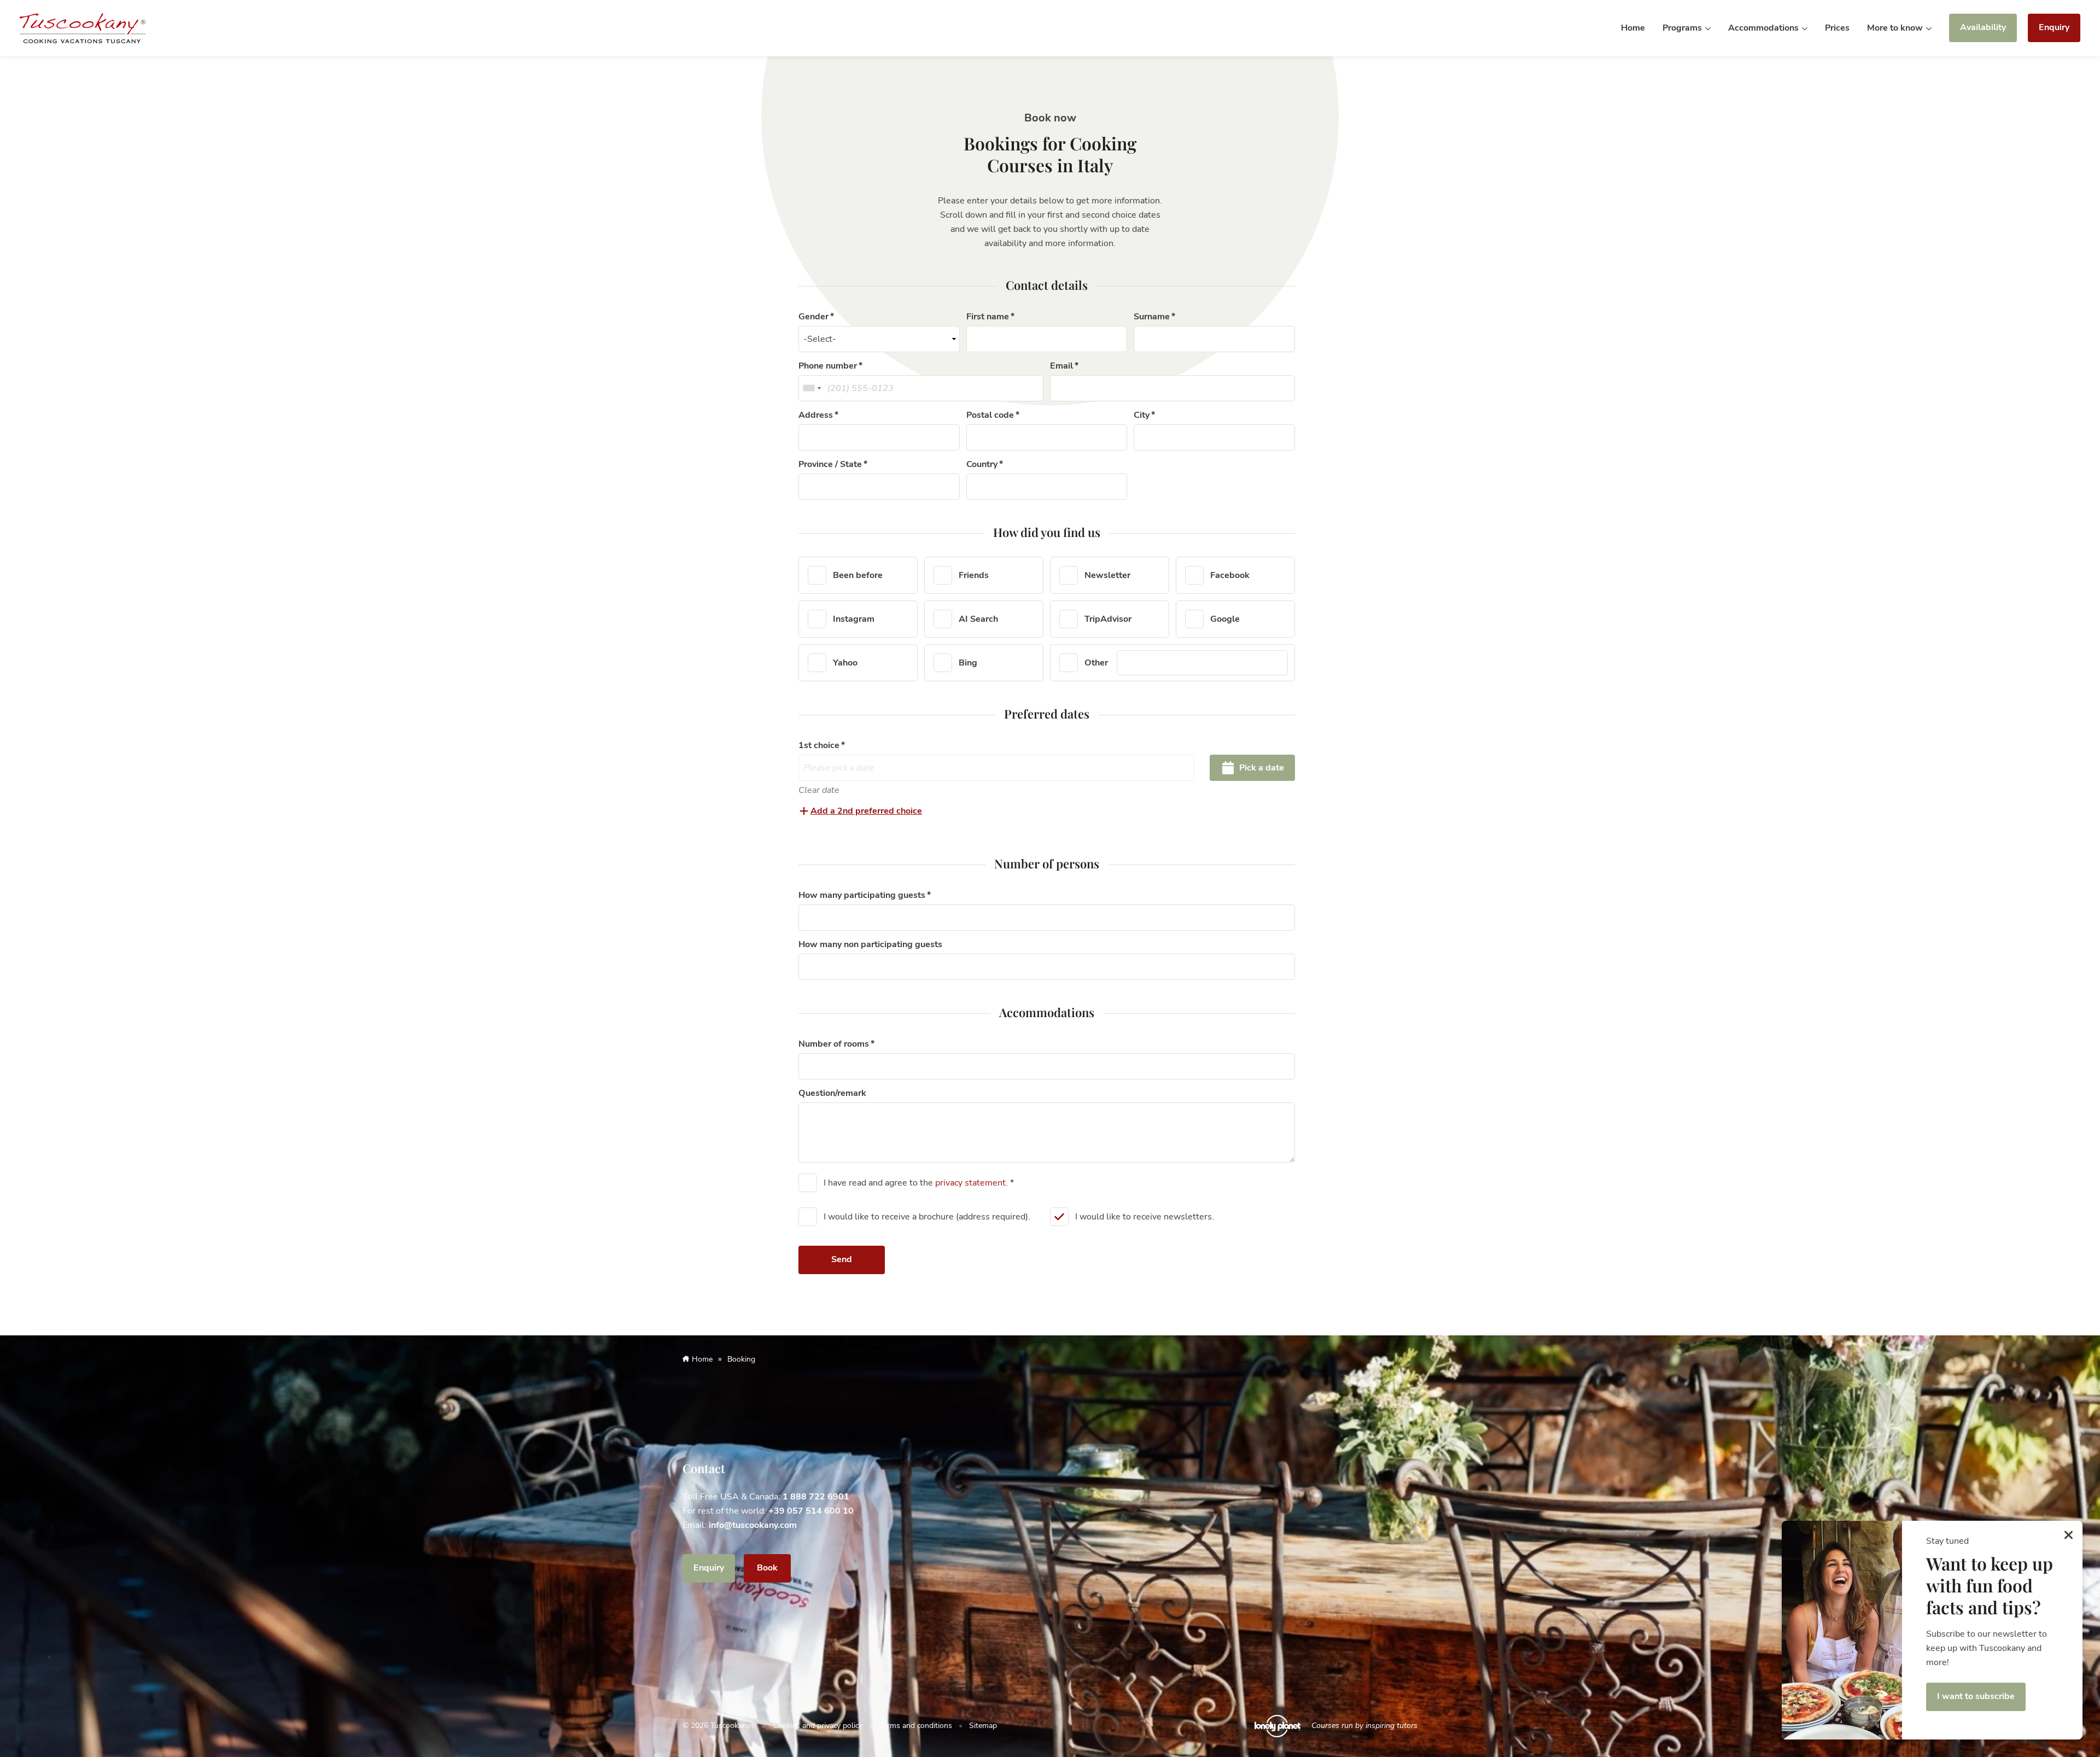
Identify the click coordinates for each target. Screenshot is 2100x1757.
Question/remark (832, 1093)
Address (816, 415)
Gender (813, 317)
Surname (1152, 317)
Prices (1837, 28)
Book (767, 1568)
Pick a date (1261, 768)
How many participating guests (862, 895)
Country (982, 464)
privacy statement (970, 1183)
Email (1061, 366)
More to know (1896, 28)
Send (842, 1259)
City (1142, 415)
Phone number (828, 366)
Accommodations (1764, 28)
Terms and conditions (916, 1726)
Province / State (830, 464)
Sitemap (983, 1726)
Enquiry (2054, 27)
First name (988, 317)
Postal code (990, 415)
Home (1633, 28)
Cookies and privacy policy (818, 1726)
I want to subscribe (1976, 1696)
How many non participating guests (870, 944)
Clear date (819, 790)
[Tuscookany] (83, 27)
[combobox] (812, 388)
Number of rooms (834, 1044)
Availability (1983, 27)
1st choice (819, 745)
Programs (1683, 28)
